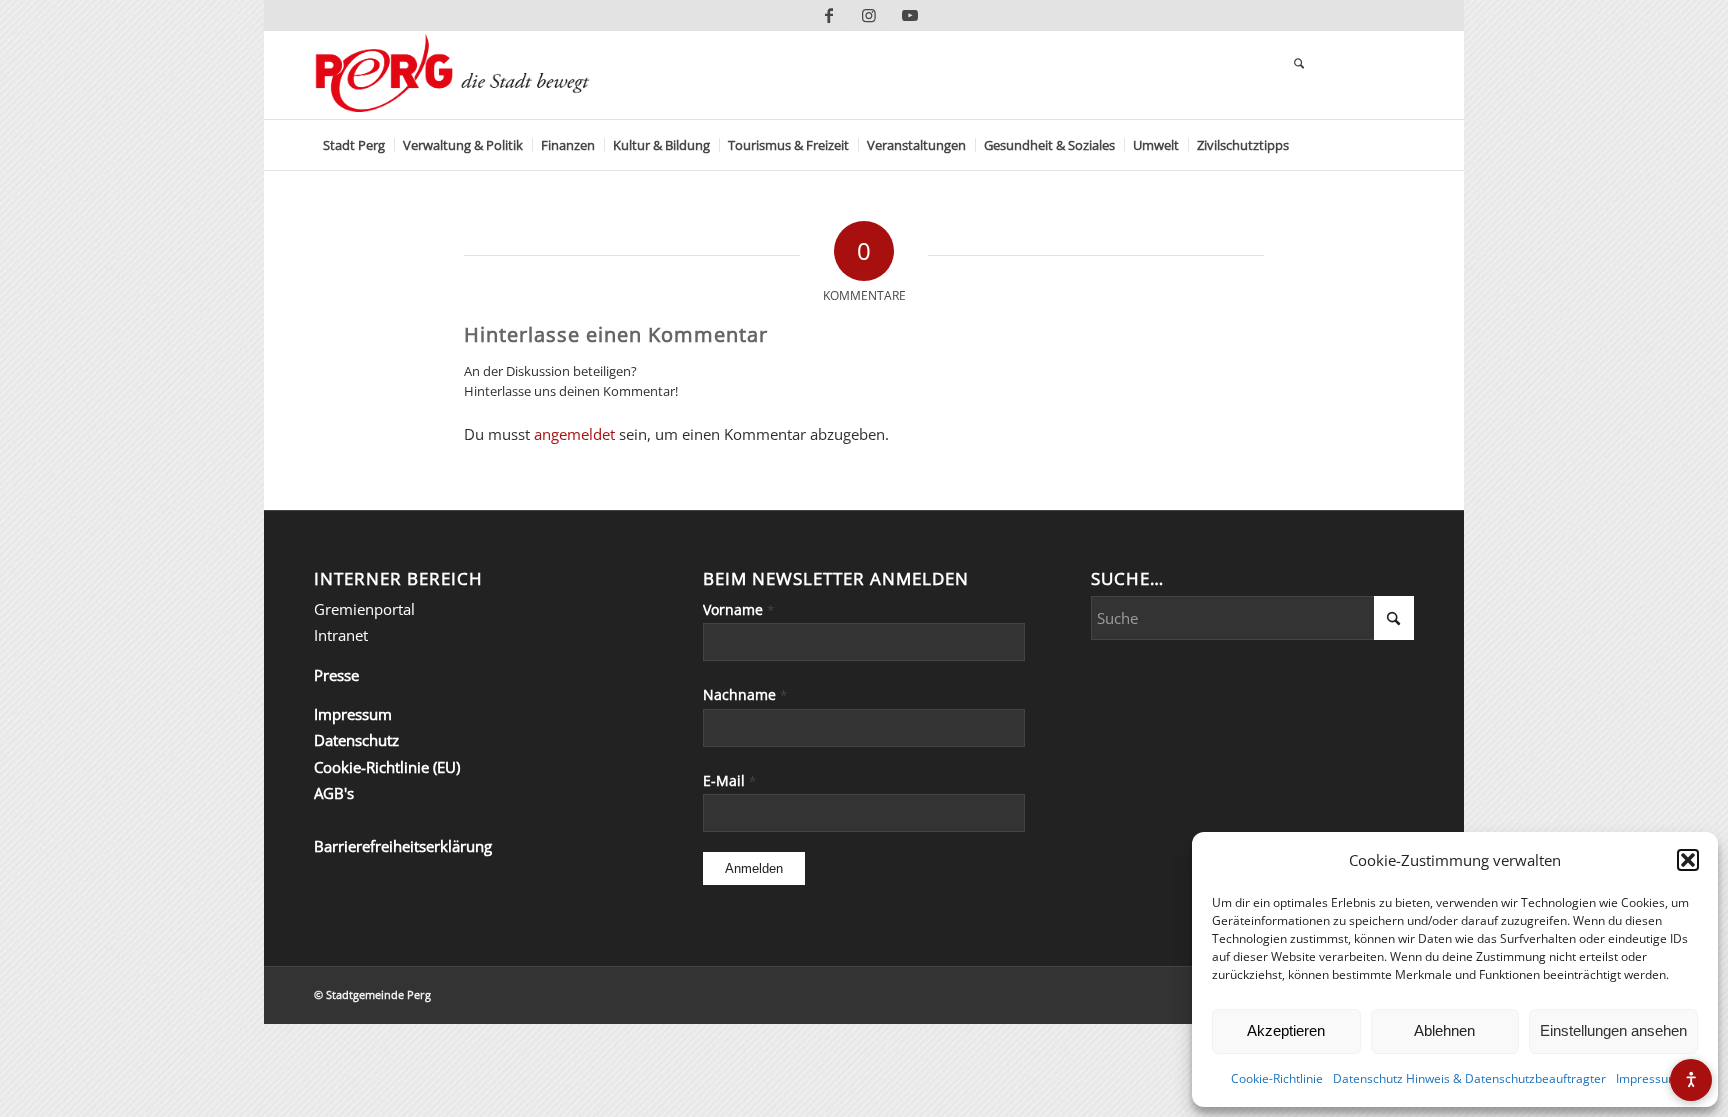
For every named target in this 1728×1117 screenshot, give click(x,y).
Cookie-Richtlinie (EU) (387, 767)
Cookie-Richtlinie (1277, 1078)
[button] (1688, 860)
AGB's (334, 793)
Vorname (738, 609)
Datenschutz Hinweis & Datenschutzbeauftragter (1469, 1078)
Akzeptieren (1286, 1030)
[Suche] (1299, 65)
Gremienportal (364, 609)
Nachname (745, 694)
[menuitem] (354, 145)
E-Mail (729, 780)
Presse (336, 675)
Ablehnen (1444, 1030)
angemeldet (574, 434)
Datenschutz (356, 740)
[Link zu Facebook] (829, 15)
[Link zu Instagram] (869, 15)
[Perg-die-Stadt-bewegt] (452, 75)
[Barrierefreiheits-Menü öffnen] (1691, 1080)
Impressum (1647, 1078)
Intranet (341, 635)
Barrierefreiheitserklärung (403, 846)
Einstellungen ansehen (1613, 1030)
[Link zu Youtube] (910, 15)
